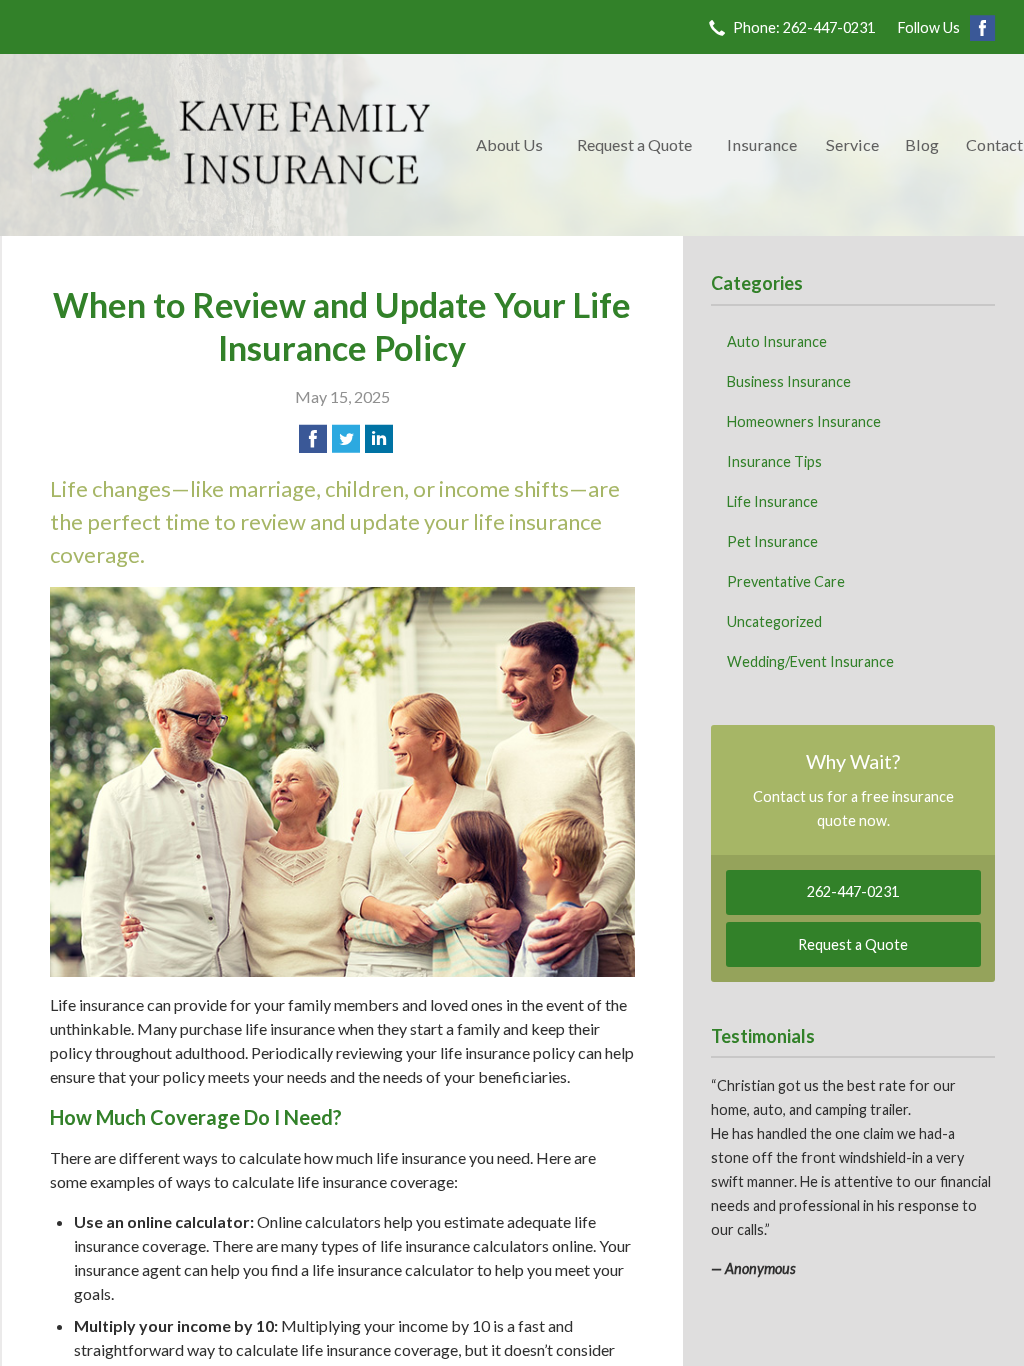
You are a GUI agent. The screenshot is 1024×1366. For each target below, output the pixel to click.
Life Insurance (772, 501)
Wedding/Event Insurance (810, 661)
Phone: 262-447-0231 (804, 27)
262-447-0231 (853, 891)
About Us (509, 144)
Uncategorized (774, 621)
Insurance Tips (774, 461)
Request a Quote (634, 144)
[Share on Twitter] (346, 439)
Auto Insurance (777, 341)
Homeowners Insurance (804, 421)
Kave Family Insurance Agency (232, 145)
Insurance (762, 144)
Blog (922, 144)
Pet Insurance (772, 541)
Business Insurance (789, 381)
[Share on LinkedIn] (379, 439)
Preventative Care (786, 581)
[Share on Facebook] (313, 439)
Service (852, 144)
